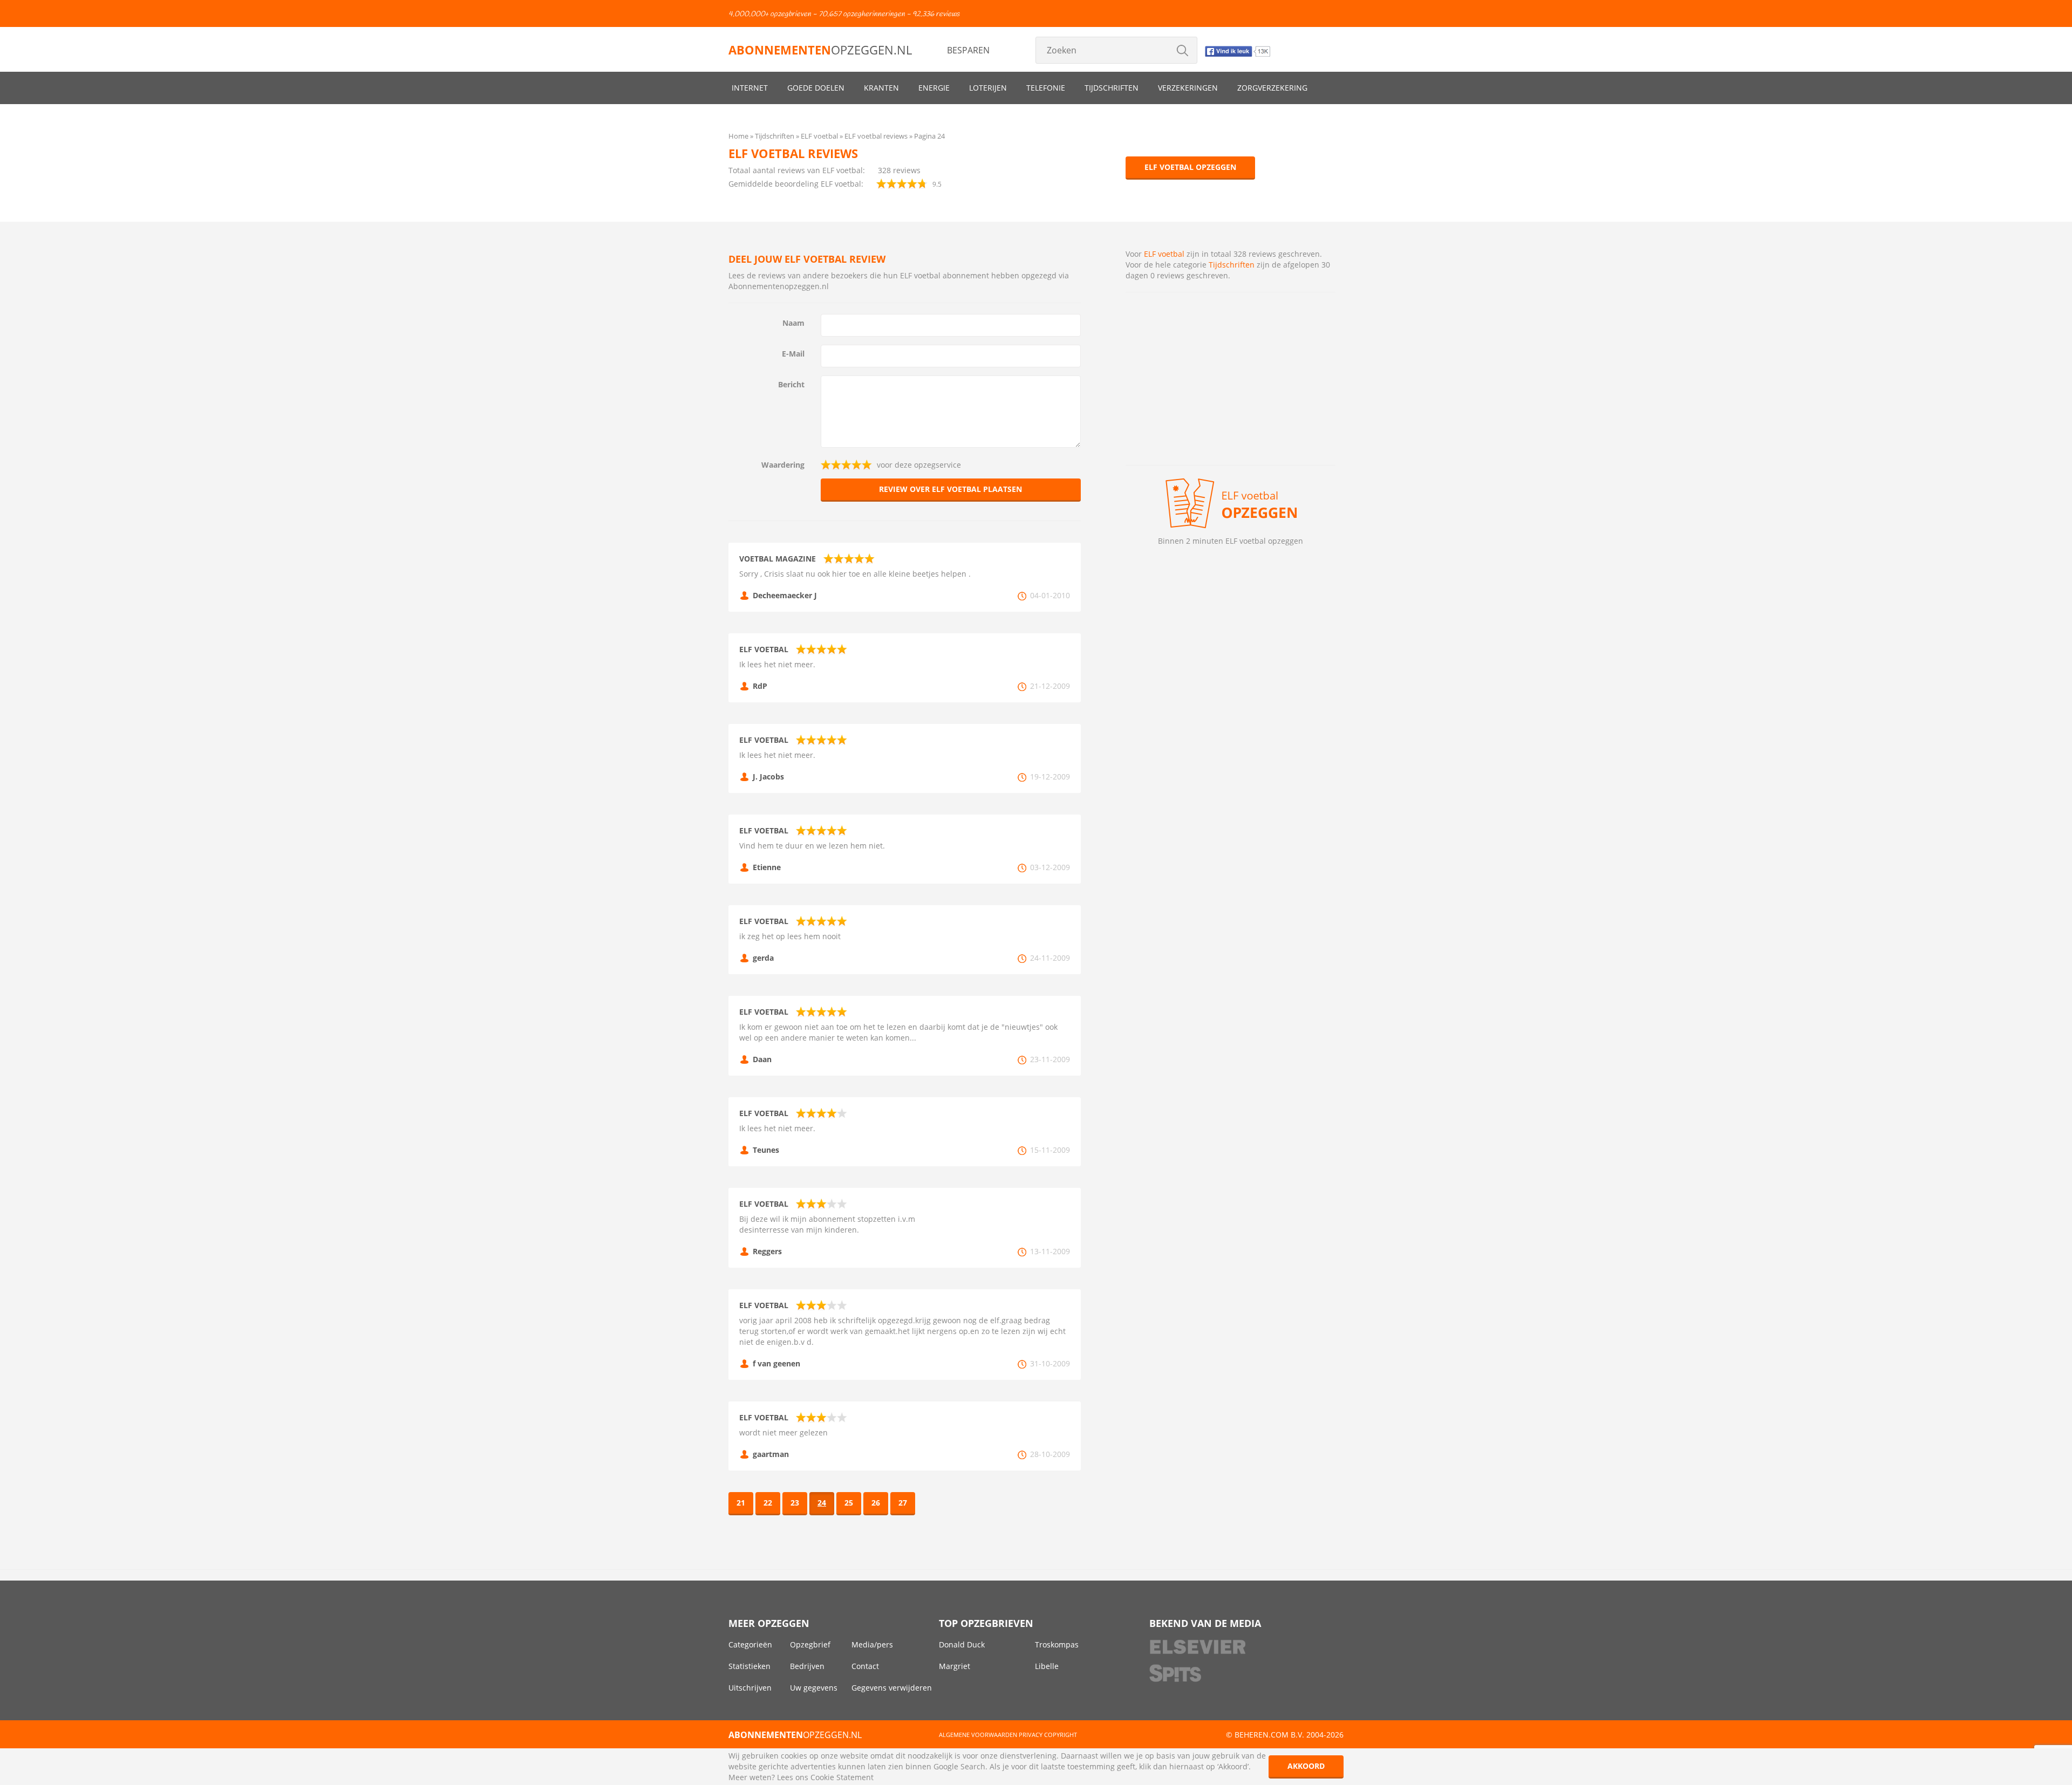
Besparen (968, 50)
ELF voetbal (1164, 254)
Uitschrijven (750, 1688)
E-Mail (793, 354)
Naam (793, 323)
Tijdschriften (1112, 88)
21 (741, 1503)
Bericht (791, 384)
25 (849, 1503)
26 (876, 1503)
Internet (750, 88)
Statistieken (749, 1666)
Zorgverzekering (1272, 88)
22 (768, 1503)
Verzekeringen (1188, 88)
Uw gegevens (814, 1688)
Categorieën (750, 1644)
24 (822, 1503)
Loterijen (988, 88)
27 (903, 1503)
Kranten (881, 88)
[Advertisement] (1231, 379)
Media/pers (872, 1644)
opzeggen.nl (820, 50)
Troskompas (1057, 1644)
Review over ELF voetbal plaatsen (950, 489)
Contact (865, 1666)
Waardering (783, 465)
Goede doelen (816, 88)
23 (795, 1503)
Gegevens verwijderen (892, 1688)
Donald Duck (962, 1644)
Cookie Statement (842, 1777)
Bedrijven (807, 1666)
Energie (934, 88)
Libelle (1047, 1666)
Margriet (955, 1666)
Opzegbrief (810, 1644)
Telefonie (1046, 88)
